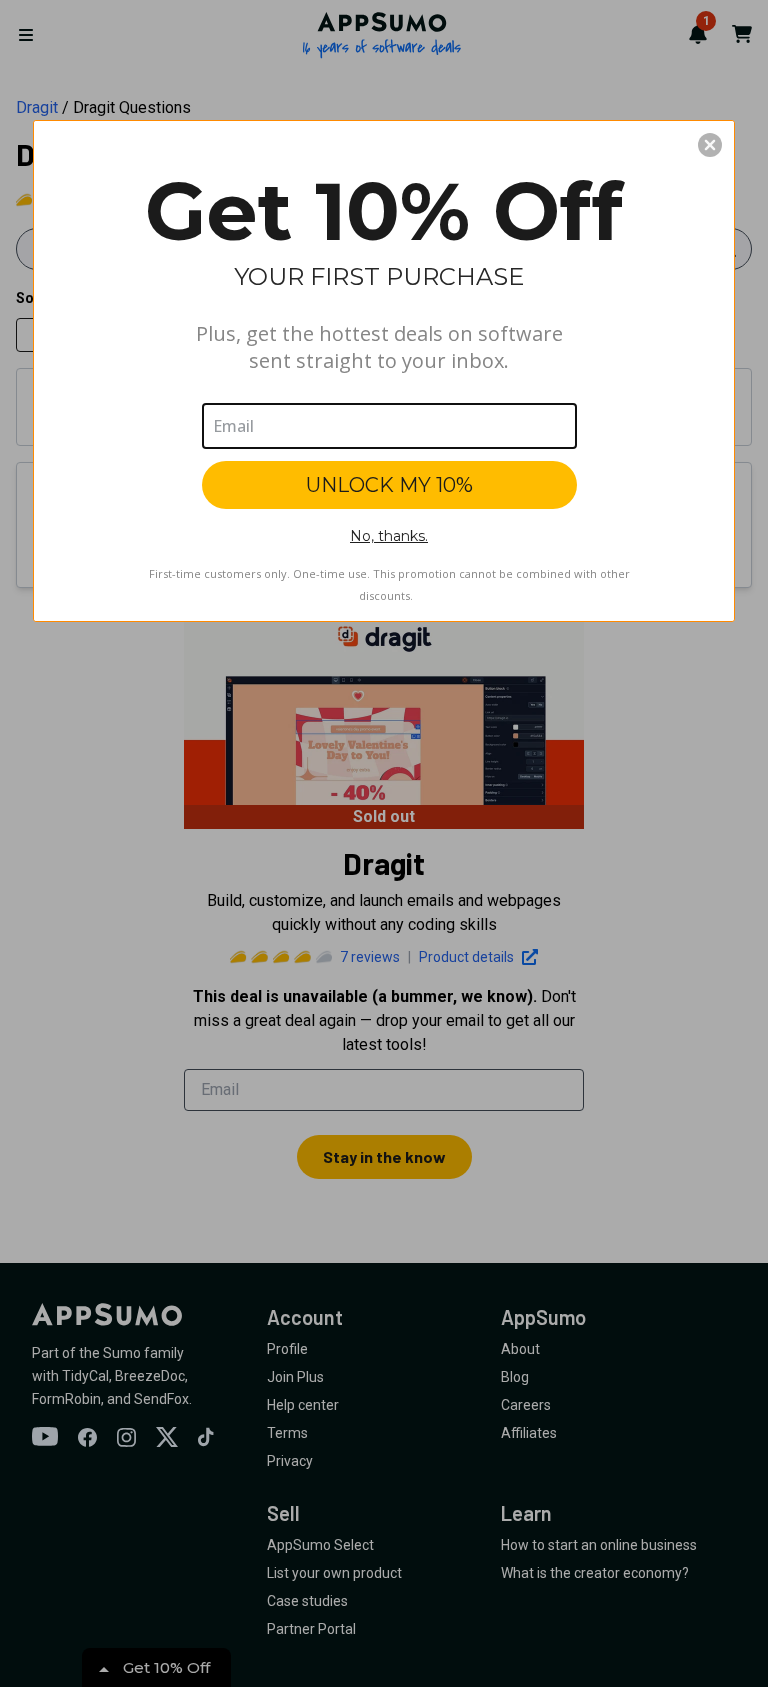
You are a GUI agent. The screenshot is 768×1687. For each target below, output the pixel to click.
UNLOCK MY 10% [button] (389, 485)
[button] (710, 145)
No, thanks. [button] (389, 536)
